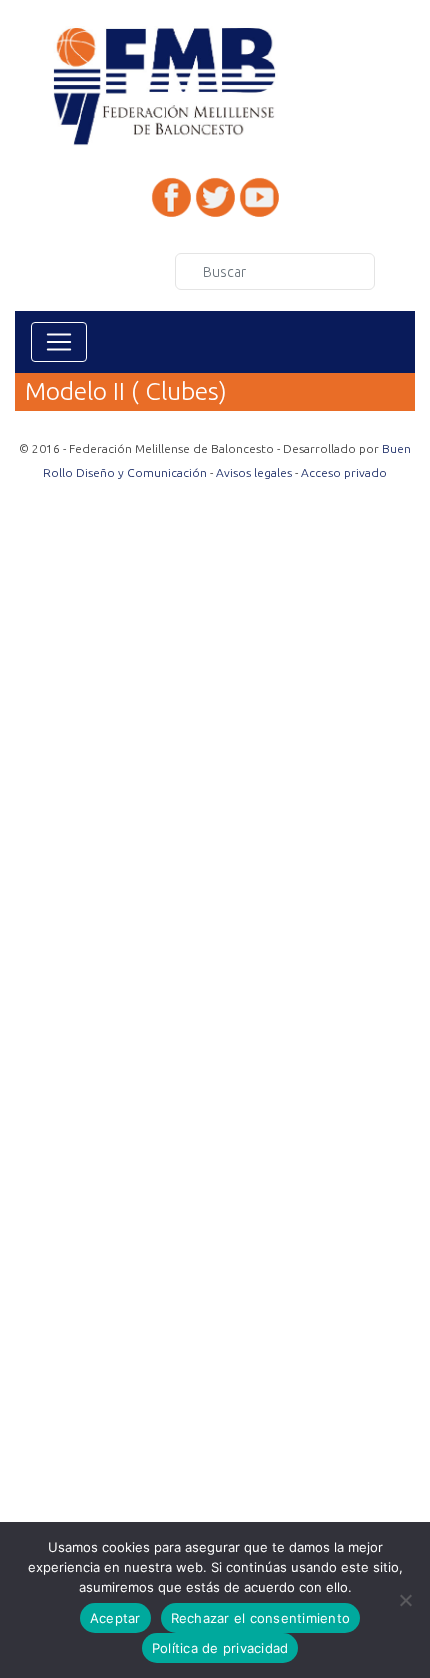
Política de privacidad (220, 1648)
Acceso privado (344, 472)
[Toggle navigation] (59, 342)
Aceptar (115, 1618)
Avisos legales (254, 472)
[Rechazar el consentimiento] (405, 1600)
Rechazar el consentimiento (261, 1618)
